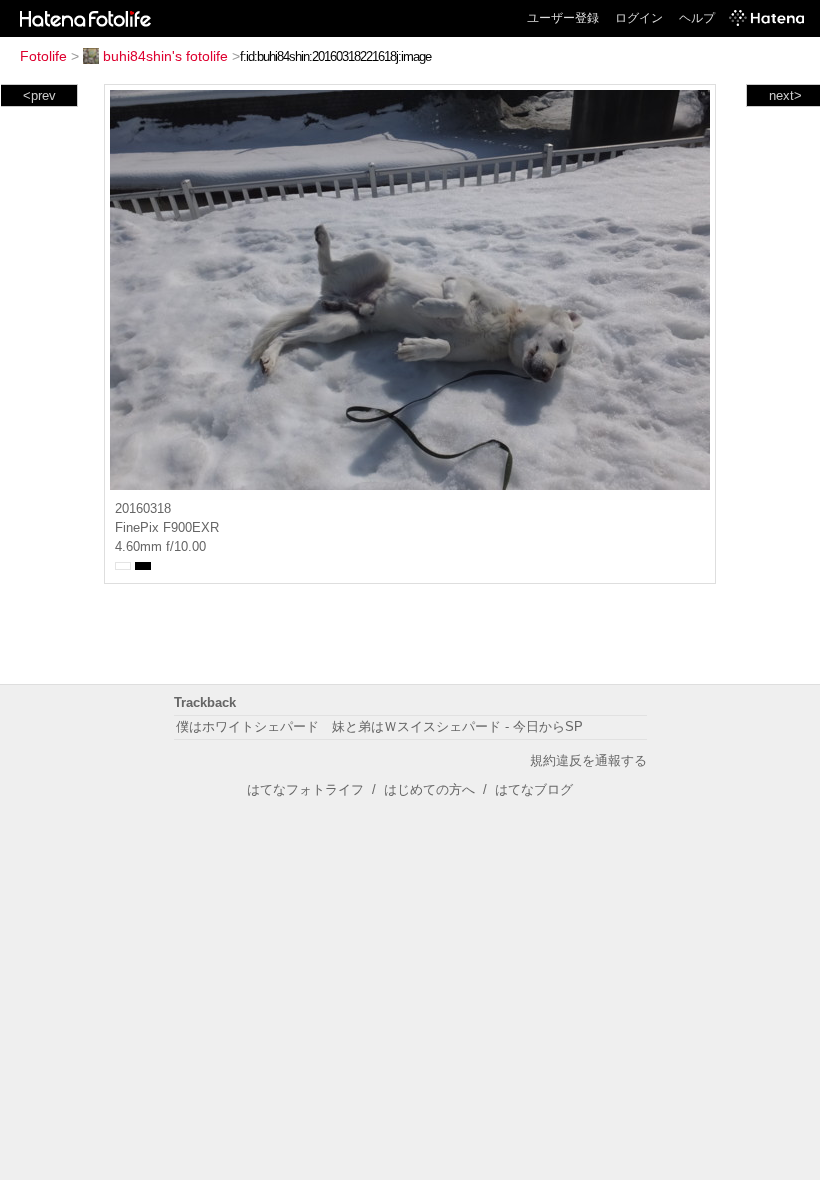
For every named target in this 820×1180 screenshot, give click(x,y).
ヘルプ (697, 18)
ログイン (639, 18)
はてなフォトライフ (305, 789)
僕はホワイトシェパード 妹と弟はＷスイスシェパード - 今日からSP (379, 726)
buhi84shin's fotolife (165, 56)
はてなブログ (534, 789)
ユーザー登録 (563, 18)
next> (785, 95)
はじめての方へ (429, 789)
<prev (39, 95)
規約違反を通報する (588, 760)
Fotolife (43, 56)
